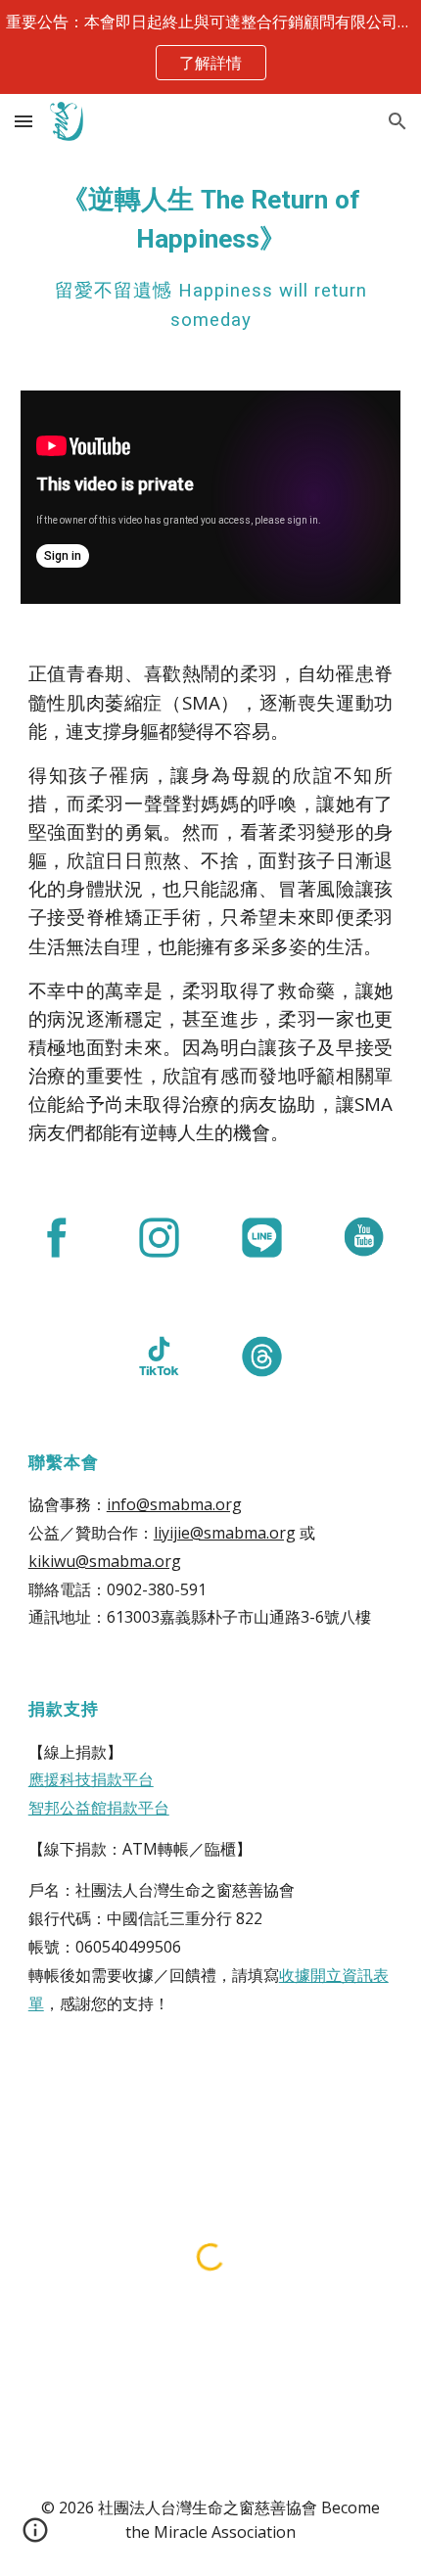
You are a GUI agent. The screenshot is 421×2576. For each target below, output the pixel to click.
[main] (211, 258)
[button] (23, 121)
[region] (210, 47)
